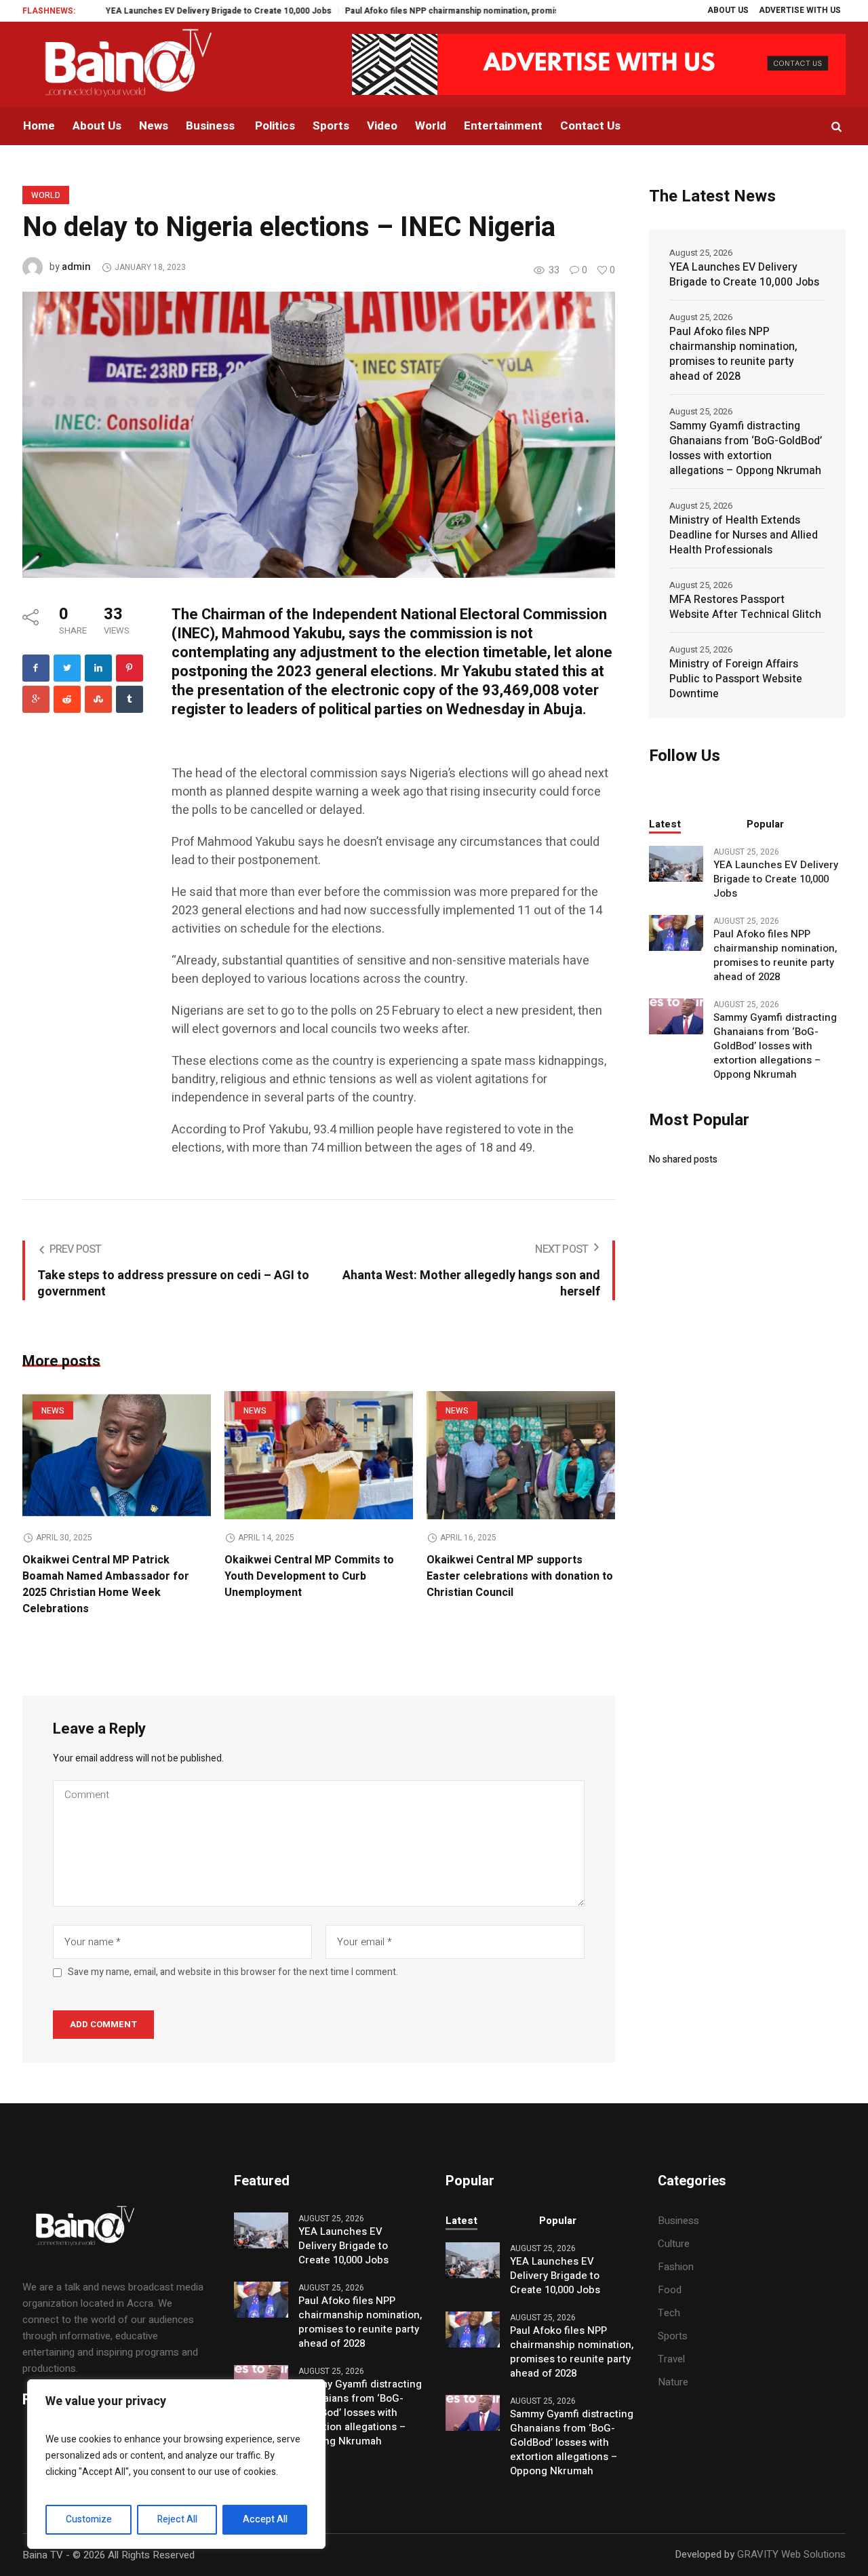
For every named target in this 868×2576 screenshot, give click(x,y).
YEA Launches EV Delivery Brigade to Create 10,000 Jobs (164, 11)
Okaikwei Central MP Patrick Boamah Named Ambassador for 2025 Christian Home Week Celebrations (106, 1584)
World (46, 195)
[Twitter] (67, 668)
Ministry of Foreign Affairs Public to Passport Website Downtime (736, 679)
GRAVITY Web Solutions (791, 2554)
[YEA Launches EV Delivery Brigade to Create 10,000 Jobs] (676, 863)
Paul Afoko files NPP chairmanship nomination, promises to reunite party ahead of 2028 (463, 11)
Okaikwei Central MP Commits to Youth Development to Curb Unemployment (309, 1576)
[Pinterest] (130, 668)
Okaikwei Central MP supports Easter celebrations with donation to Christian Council (520, 1576)
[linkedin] (98, 668)
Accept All (265, 2519)
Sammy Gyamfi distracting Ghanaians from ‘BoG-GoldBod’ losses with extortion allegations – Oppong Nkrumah (746, 448)
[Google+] (36, 699)
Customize (89, 2519)
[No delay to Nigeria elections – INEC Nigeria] (319, 434)
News (53, 1411)
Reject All (177, 2519)
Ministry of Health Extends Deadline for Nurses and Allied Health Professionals (744, 535)
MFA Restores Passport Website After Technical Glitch (745, 607)
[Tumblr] (130, 699)
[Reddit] (67, 699)
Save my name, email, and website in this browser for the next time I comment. (233, 1972)
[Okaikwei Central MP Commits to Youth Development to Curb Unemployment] (319, 1455)
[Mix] (98, 699)
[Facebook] (36, 668)
